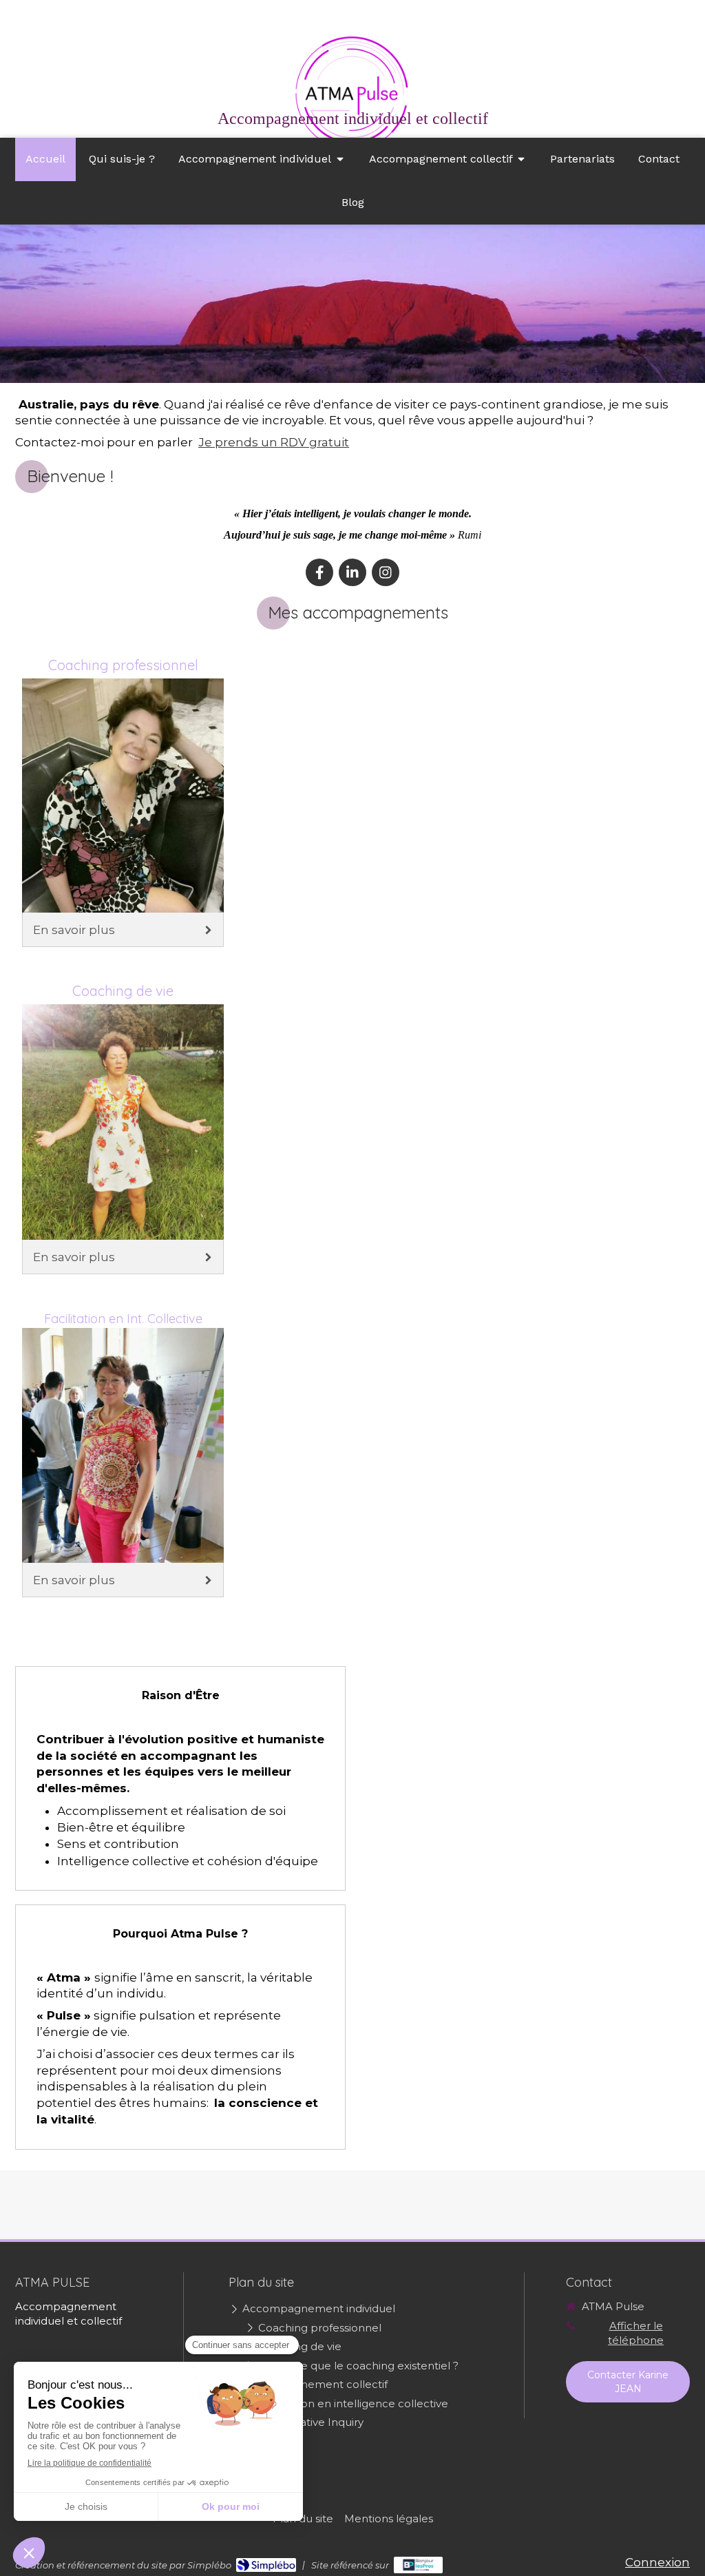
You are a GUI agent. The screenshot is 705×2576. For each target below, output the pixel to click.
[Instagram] (386, 572)
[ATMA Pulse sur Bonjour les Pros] (418, 2565)
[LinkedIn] (352, 572)
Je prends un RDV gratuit (274, 442)
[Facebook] (319, 572)
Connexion (657, 2562)
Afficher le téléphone (636, 2333)
